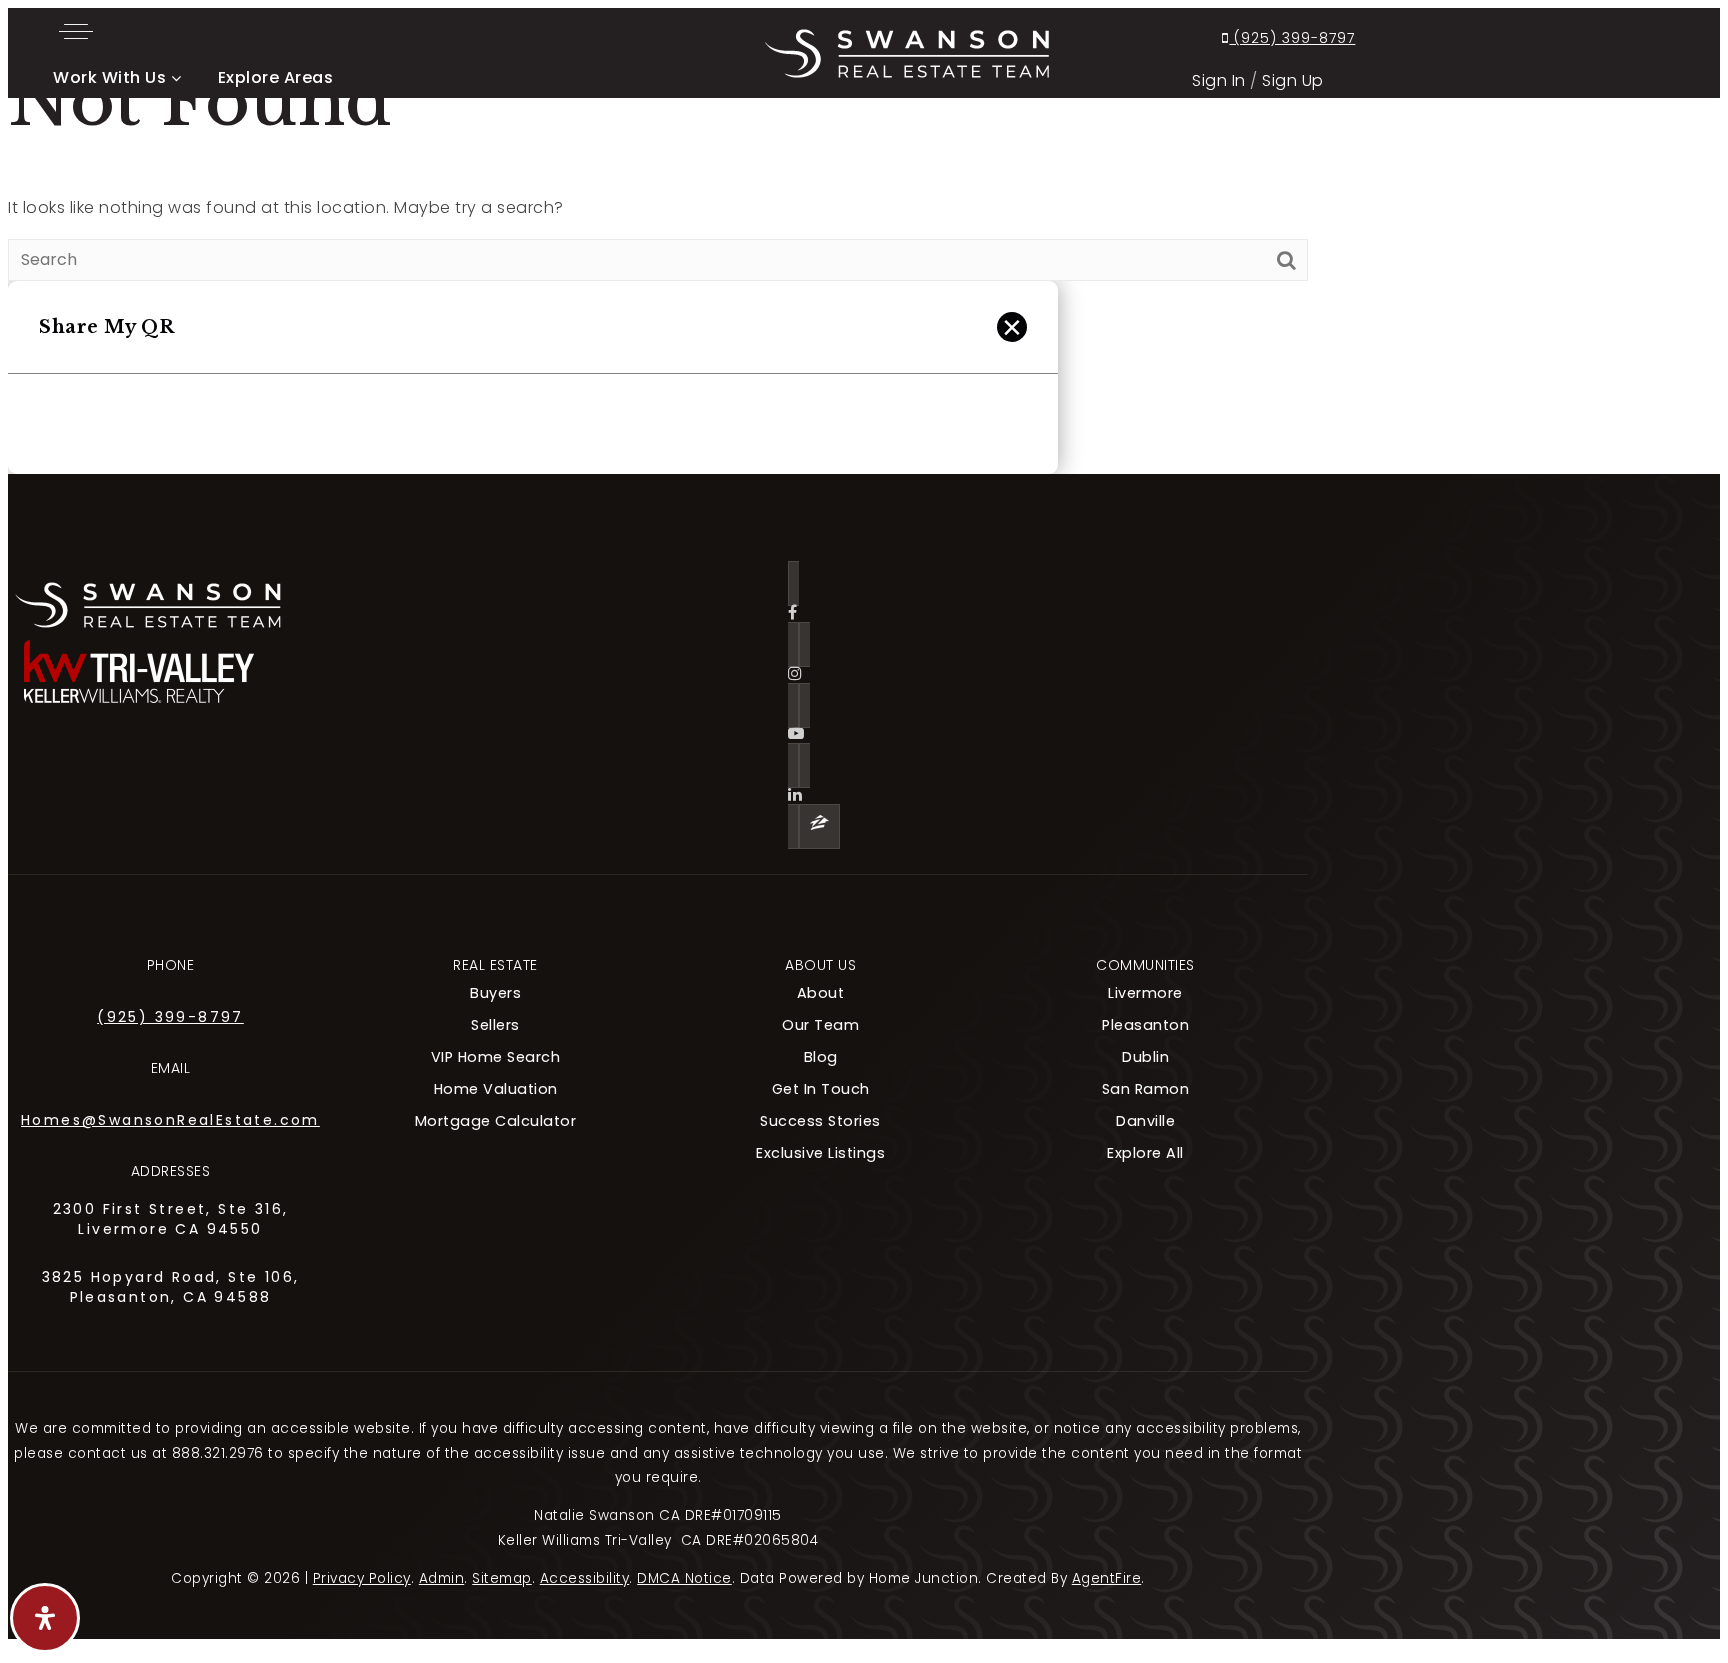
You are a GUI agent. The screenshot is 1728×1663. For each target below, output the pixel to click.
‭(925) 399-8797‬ (1292, 38)
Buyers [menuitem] (495, 993)
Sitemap (502, 1578)
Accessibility (585, 1578)
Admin (442, 1578)
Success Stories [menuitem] (820, 1121)
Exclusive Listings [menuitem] (820, 1153)
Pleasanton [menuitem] (1145, 1025)
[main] (864, 264)
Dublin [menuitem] (1145, 1057)
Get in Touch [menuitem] (821, 1089)
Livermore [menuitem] (1145, 993)
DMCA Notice (684, 1578)
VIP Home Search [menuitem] (496, 1057)
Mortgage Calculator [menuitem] (496, 1121)
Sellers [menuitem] (495, 1025)
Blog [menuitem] (821, 1057)
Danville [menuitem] (1145, 1121)
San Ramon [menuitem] (1146, 1089)
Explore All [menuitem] (1145, 1153)
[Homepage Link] (907, 51)
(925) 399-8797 (170, 1017)
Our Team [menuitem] (820, 1025)
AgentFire (1107, 1578)
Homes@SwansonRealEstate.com (170, 1120)
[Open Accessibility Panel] (45, 1618)
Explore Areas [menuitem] (276, 77)
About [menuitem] (821, 993)
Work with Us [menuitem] (109, 77)
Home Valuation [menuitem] (496, 1089)
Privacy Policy (362, 1578)
